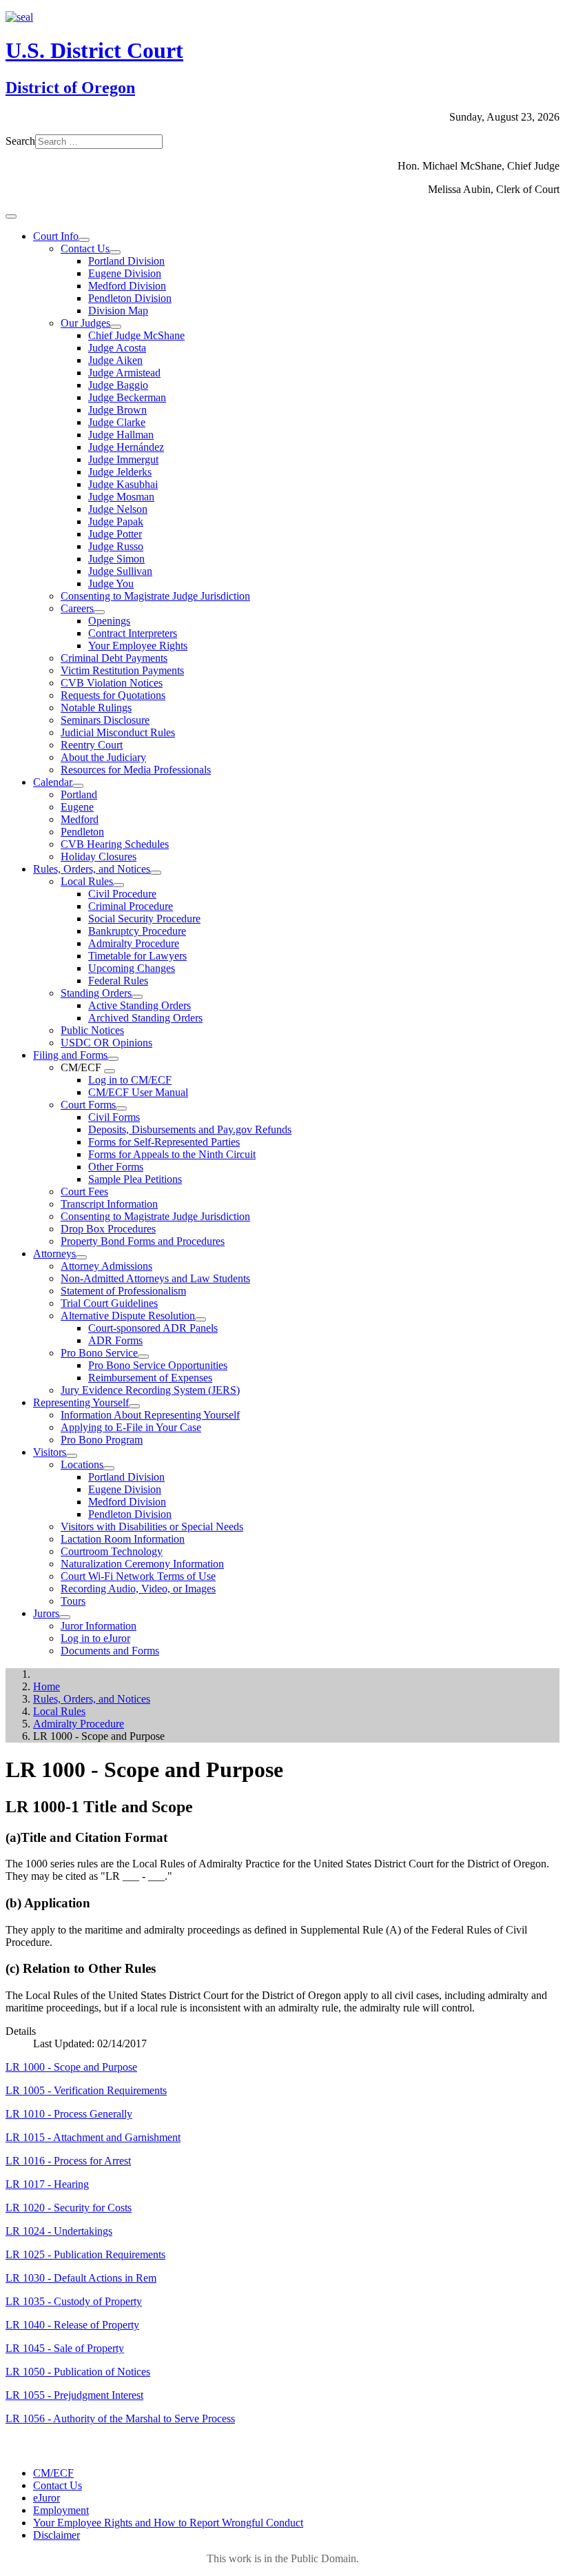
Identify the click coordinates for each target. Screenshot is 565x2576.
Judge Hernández (126, 447)
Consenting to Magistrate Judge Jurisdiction (155, 596)
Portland (79, 794)
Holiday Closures (99, 856)
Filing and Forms (70, 1055)
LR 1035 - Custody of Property (74, 2301)
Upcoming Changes (132, 968)
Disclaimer (56, 2535)
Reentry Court (92, 745)
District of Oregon (70, 88)
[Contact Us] (115, 252)
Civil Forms (114, 1117)
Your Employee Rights (138, 646)
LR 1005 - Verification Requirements (86, 2090)
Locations (82, 1464)
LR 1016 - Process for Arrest (68, 2161)
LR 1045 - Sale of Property (65, 2348)
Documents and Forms (110, 1651)
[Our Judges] (116, 327)
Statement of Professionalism (123, 1291)
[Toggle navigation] (11, 216)
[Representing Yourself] (134, 1406)
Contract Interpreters (133, 633)
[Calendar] (78, 786)
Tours (73, 1601)
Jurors (46, 1613)
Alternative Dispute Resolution (128, 1316)
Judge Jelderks (120, 472)
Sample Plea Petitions (135, 1179)
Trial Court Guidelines (109, 1303)
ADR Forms (115, 1340)
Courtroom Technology (112, 1551)
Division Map (118, 311)
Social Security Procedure (144, 919)
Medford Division (127, 286)
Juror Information (99, 1626)
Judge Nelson (118, 509)
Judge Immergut (123, 459)
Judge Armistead (124, 373)
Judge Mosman (121, 497)
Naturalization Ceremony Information (142, 1564)
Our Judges (85, 323)
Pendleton (82, 832)
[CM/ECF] (110, 1071)
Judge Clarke (117, 422)
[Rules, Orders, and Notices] (156, 873)
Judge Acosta (117, 348)
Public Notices (92, 1030)
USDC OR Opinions (106, 1043)
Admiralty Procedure (134, 943)
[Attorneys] (81, 1257)
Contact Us (85, 249)
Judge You (111, 584)
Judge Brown (117, 410)
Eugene (77, 807)
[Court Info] (84, 240)
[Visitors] (72, 1456)
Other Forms (116, 1167)
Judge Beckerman (127, 397)
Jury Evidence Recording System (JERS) (150, 1390)
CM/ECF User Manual (138, 1092)
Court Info (56, 236)
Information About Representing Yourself (150, 1415)
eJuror (47, 2498)
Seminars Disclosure (105, 720)
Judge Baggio (118, 385)
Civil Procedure (122, 894)
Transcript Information (109, 1204)
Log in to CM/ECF (130, 1080)
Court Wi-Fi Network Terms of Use (138, 1576)
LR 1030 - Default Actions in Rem (81, 2278)
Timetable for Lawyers (137, 956)
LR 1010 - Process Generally (69, 2114)
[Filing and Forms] (113, 1059)
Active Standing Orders (140, 1005)
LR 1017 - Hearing (47, 2184)
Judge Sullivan (120, 571)
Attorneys (54, 1254)
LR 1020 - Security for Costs (69, 2208)
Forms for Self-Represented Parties (164, 1142)
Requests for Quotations (113, 695)
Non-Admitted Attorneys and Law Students (155, 1278)
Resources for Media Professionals (136, 770)
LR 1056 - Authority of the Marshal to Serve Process (120, 2418)
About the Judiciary (103, 757)
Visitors (50, 1452)
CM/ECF (53, 2473)
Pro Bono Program (102, 1440)
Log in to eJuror (95, 1638)
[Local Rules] (119, 885)
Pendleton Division (130, 298)
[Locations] (109, 1468)
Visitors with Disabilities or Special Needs (152, 1527)
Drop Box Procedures (108, 1229)
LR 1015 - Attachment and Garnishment (93, 2137)
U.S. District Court (94, 50)
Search (20, 141)
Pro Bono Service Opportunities (158, 1365)
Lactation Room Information (123, 1539)
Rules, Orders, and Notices (92, 869)
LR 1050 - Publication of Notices (78, 2372)
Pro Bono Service (99, 1353)
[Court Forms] (121, 1108)
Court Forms (88, 1105)
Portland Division (126, 261)
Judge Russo (116, 546)
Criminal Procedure (131, 906)
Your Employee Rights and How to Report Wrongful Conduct (168, 2523)
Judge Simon (116, 559)
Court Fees (84, 1191)
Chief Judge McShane (136, 335)
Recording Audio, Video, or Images (138, 1589)
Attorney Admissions (106, 1266)
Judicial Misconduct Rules (118, 732)
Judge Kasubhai (123, 484)
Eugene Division (125, 273)
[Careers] (99, 612)
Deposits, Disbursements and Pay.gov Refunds (190, 1129)
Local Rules (87, 881)
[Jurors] (65, 1617)
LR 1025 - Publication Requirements (85, 2254)
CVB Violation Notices (112, 683)
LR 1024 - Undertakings (59, 2231)
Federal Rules (118, 981)
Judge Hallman (121, 435)
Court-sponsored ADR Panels (153, 1328)
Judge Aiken (115, 360)
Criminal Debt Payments (114, 658)
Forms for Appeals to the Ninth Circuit (172, 1154)
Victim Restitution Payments (122, 670)
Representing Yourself (81, 1402)
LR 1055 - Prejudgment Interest (74, 2395)
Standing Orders (96, 993)
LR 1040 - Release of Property (72, 2325)
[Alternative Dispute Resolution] (201, 1319)
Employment (61, 2510)
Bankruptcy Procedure (137, 931)
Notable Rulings (96, 708)
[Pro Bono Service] (143, 1357)
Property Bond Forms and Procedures (143, 1241)
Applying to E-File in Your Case (131, 1427)
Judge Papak (116, 521)
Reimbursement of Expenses (150, 1378)
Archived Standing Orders (145, 1018)
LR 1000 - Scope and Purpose (71, 2067)
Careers (77, 608)
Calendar (53, 782)
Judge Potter (115, 534)
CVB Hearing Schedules (115, 844)
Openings (109, 621)
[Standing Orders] (137, 997)
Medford (80, 819)
